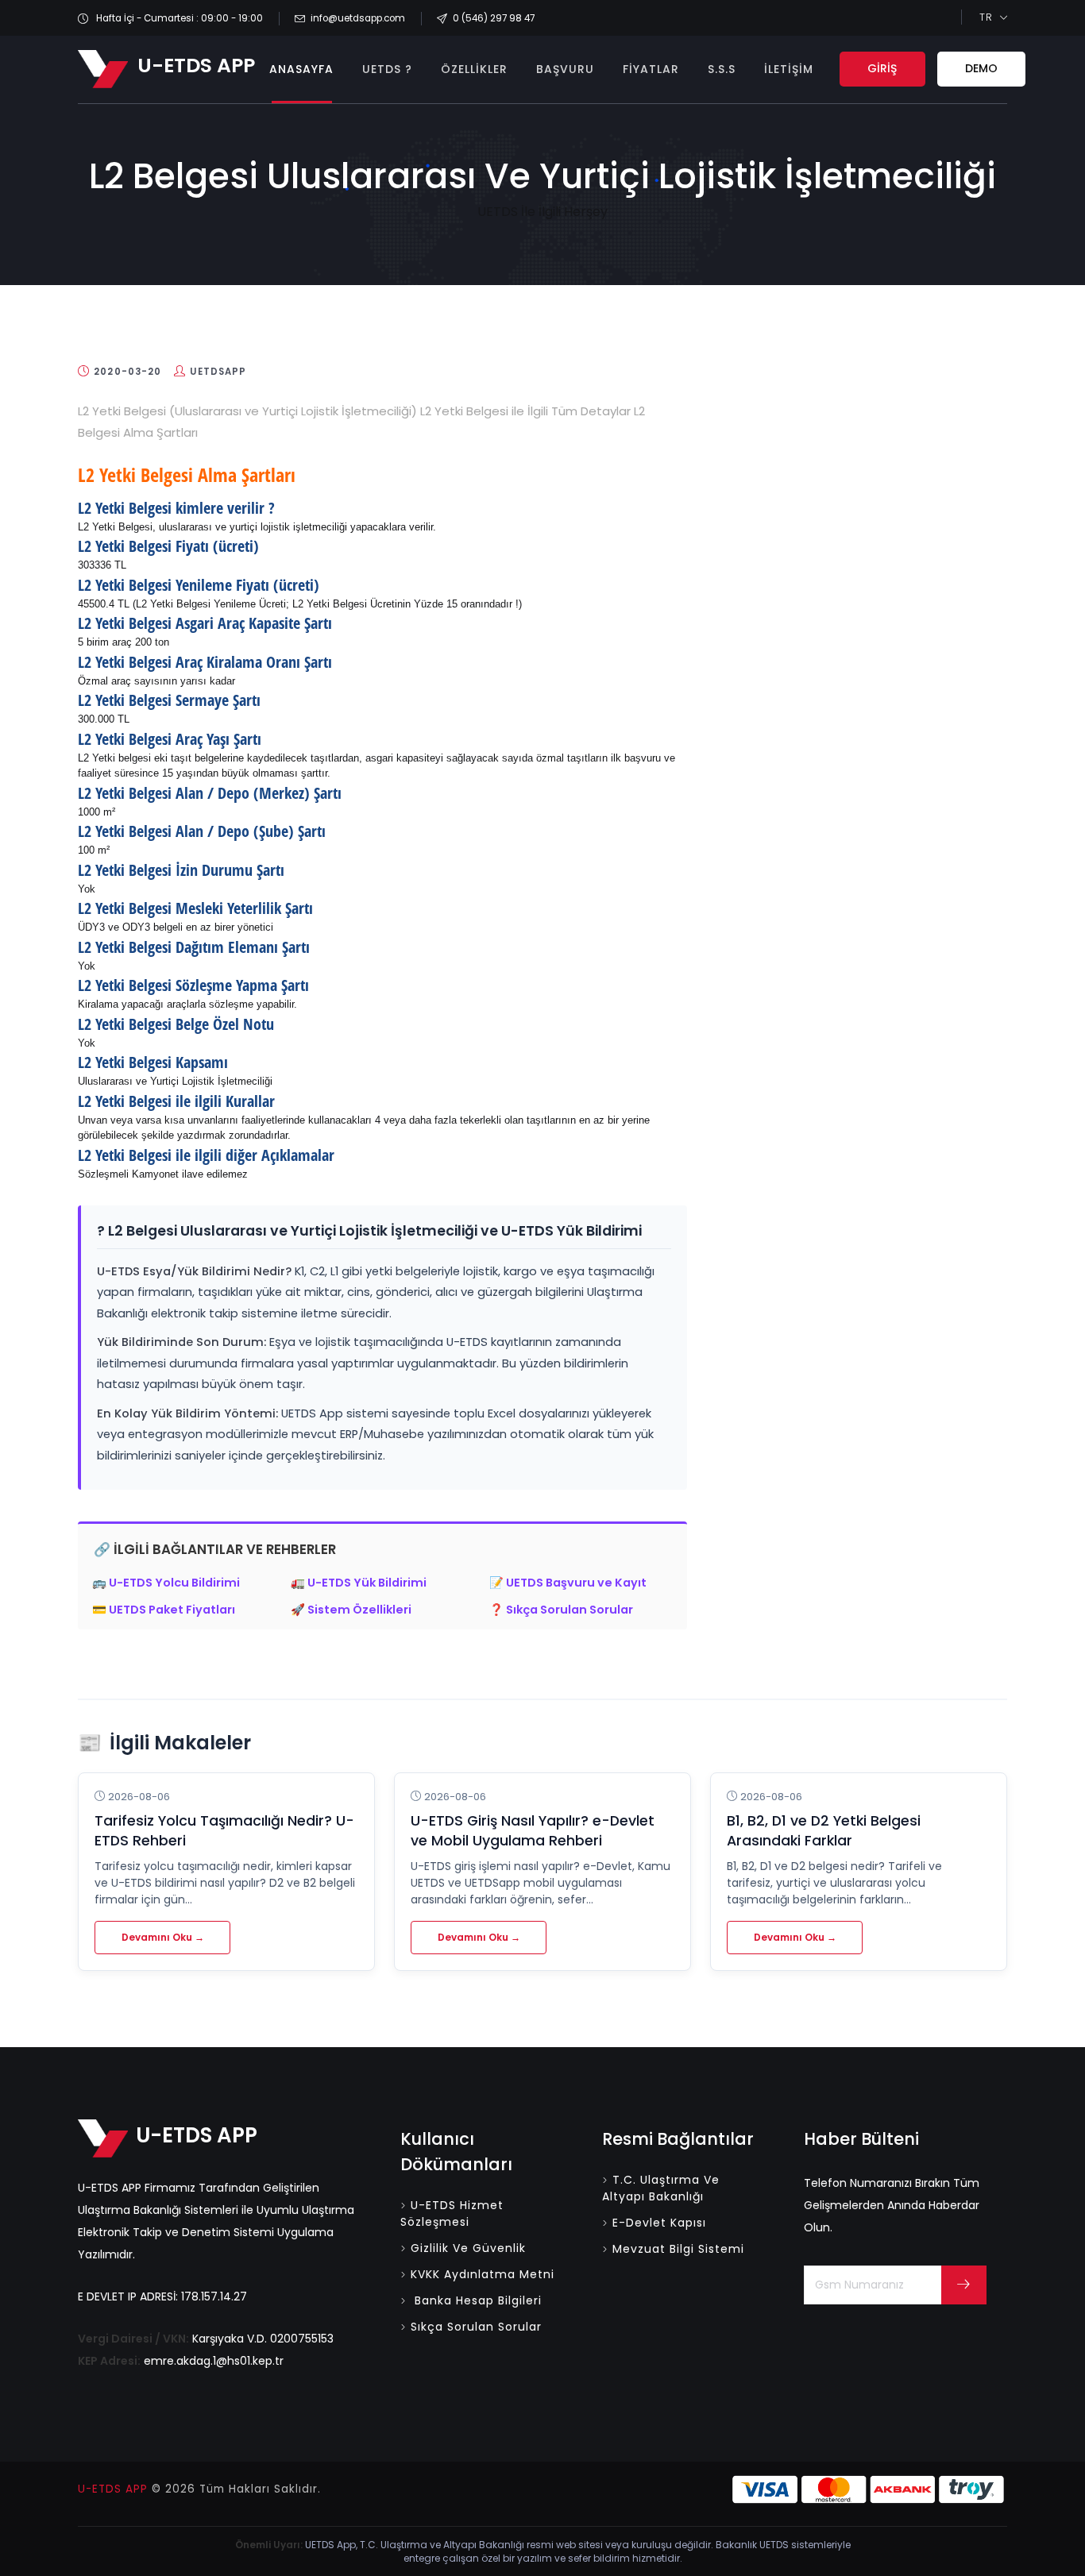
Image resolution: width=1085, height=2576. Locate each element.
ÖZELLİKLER (474, 69)
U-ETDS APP (113, 2489)
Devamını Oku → (163, 1937)
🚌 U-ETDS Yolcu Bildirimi (166, 1583)
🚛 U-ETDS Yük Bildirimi (359, 1583)
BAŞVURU (565, 69)
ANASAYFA (301, 69)
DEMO (981, 68)
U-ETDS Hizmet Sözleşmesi (452, 2214)
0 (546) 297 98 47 (494, 18)
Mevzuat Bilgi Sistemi (678, 2249)
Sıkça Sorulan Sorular (476, 2327)
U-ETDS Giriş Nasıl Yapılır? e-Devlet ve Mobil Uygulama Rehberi (533, 1831)
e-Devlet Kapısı (659, 2223)
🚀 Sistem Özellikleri (351, 1610)
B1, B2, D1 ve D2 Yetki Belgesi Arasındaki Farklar (824, 1831)
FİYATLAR (651, 69)
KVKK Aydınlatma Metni (483, 2274)
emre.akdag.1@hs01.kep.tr (214, 2361)
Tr (986, 17)
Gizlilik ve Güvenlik (468, 2248)
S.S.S (722, 69)
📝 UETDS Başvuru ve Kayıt (568, 1583)
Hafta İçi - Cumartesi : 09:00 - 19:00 (178, 18)
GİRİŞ (882, 68)
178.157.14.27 (214, 2296)
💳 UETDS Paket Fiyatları (164, 1610)
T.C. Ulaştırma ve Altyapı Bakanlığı (661, 2188)
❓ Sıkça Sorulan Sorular (561, 1610)
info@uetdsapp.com (358, 18)
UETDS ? (387, 69)
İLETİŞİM (789, 69)
